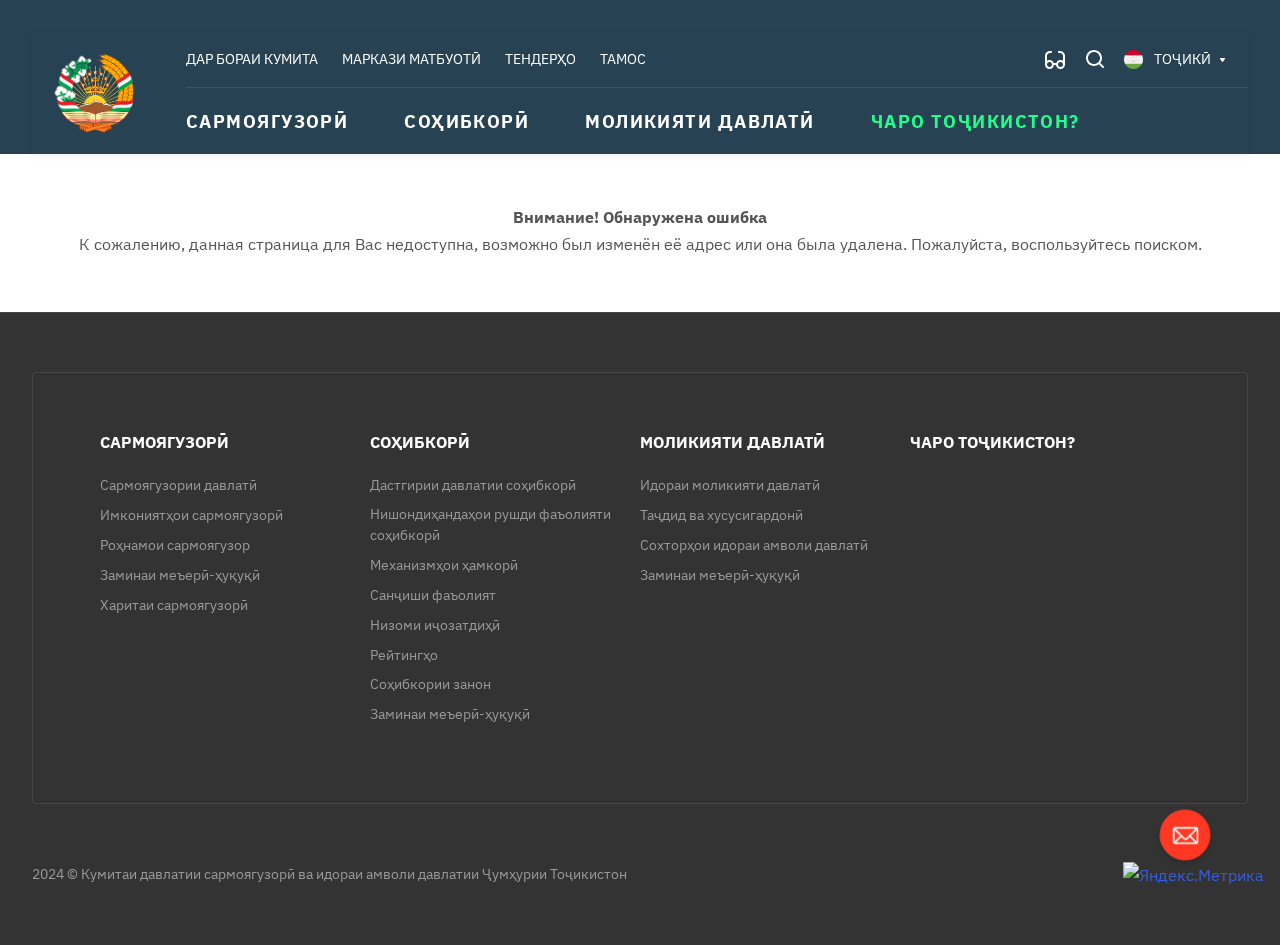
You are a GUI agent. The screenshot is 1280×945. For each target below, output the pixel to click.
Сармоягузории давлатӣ (178, 485)
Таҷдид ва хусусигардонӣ (721, 515)
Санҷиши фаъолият (433, 595)
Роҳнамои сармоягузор (175, 545)
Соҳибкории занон (430, 684)
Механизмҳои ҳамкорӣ (444, 565)
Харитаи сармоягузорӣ (174, 605)
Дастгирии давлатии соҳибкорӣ (473, 485)
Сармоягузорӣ (164, 442)
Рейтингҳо (404, 655)
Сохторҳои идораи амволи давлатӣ (754, 545)
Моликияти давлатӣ (732, 442)
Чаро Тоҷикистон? (992, 442)
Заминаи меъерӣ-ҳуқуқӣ (180, 575)
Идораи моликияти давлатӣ (730, 485)
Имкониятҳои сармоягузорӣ (191, 515)
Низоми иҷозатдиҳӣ (435, 625)
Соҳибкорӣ (420, 442)
